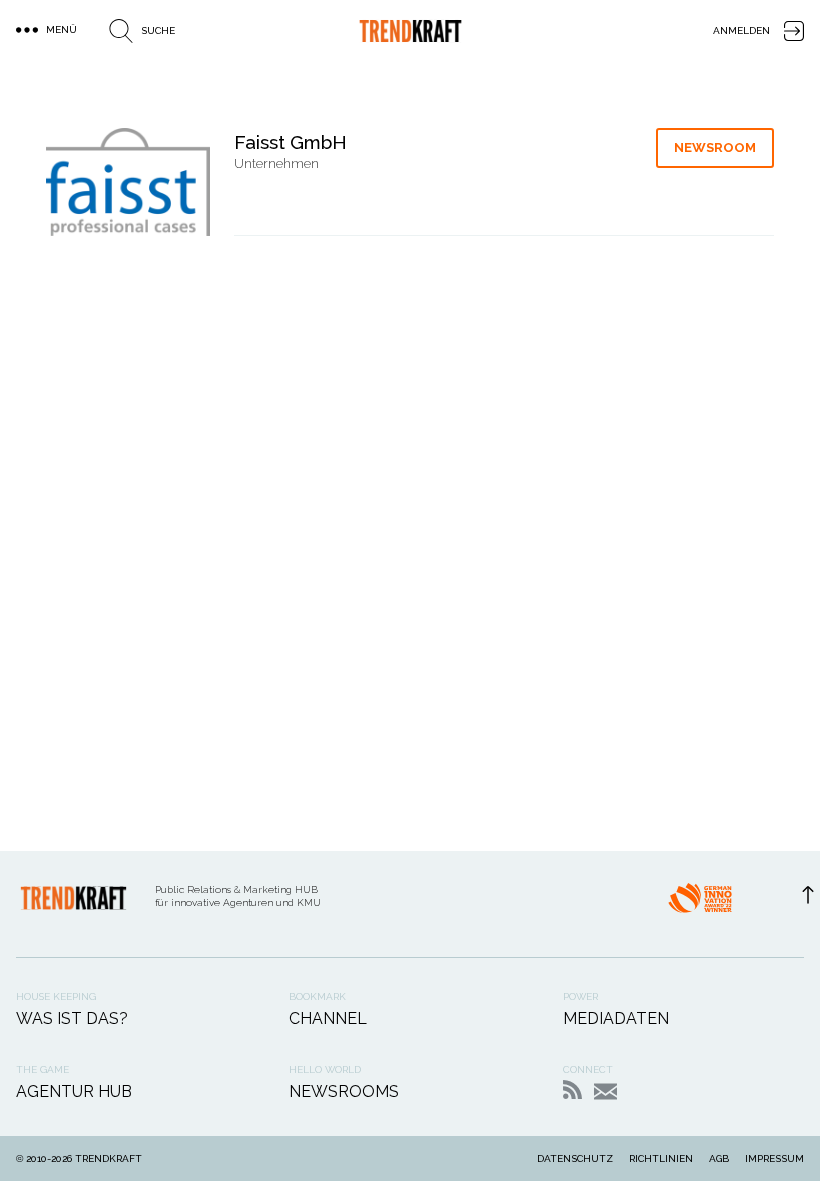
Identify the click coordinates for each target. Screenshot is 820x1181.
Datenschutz (575, 1158)
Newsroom (715, 147)
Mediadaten (616, 1018)
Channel (328, 1018)
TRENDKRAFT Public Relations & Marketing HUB (410, 31)
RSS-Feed (572, 1089)
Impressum (774, 1158)
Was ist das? (72, 1018)
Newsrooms (344, 1091)
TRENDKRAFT (108, 1158)
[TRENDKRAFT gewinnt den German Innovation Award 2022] (700, 904)
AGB (719, 1158)
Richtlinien (661, 1158)
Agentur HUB (74, 1091)
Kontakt (605, 1091)
